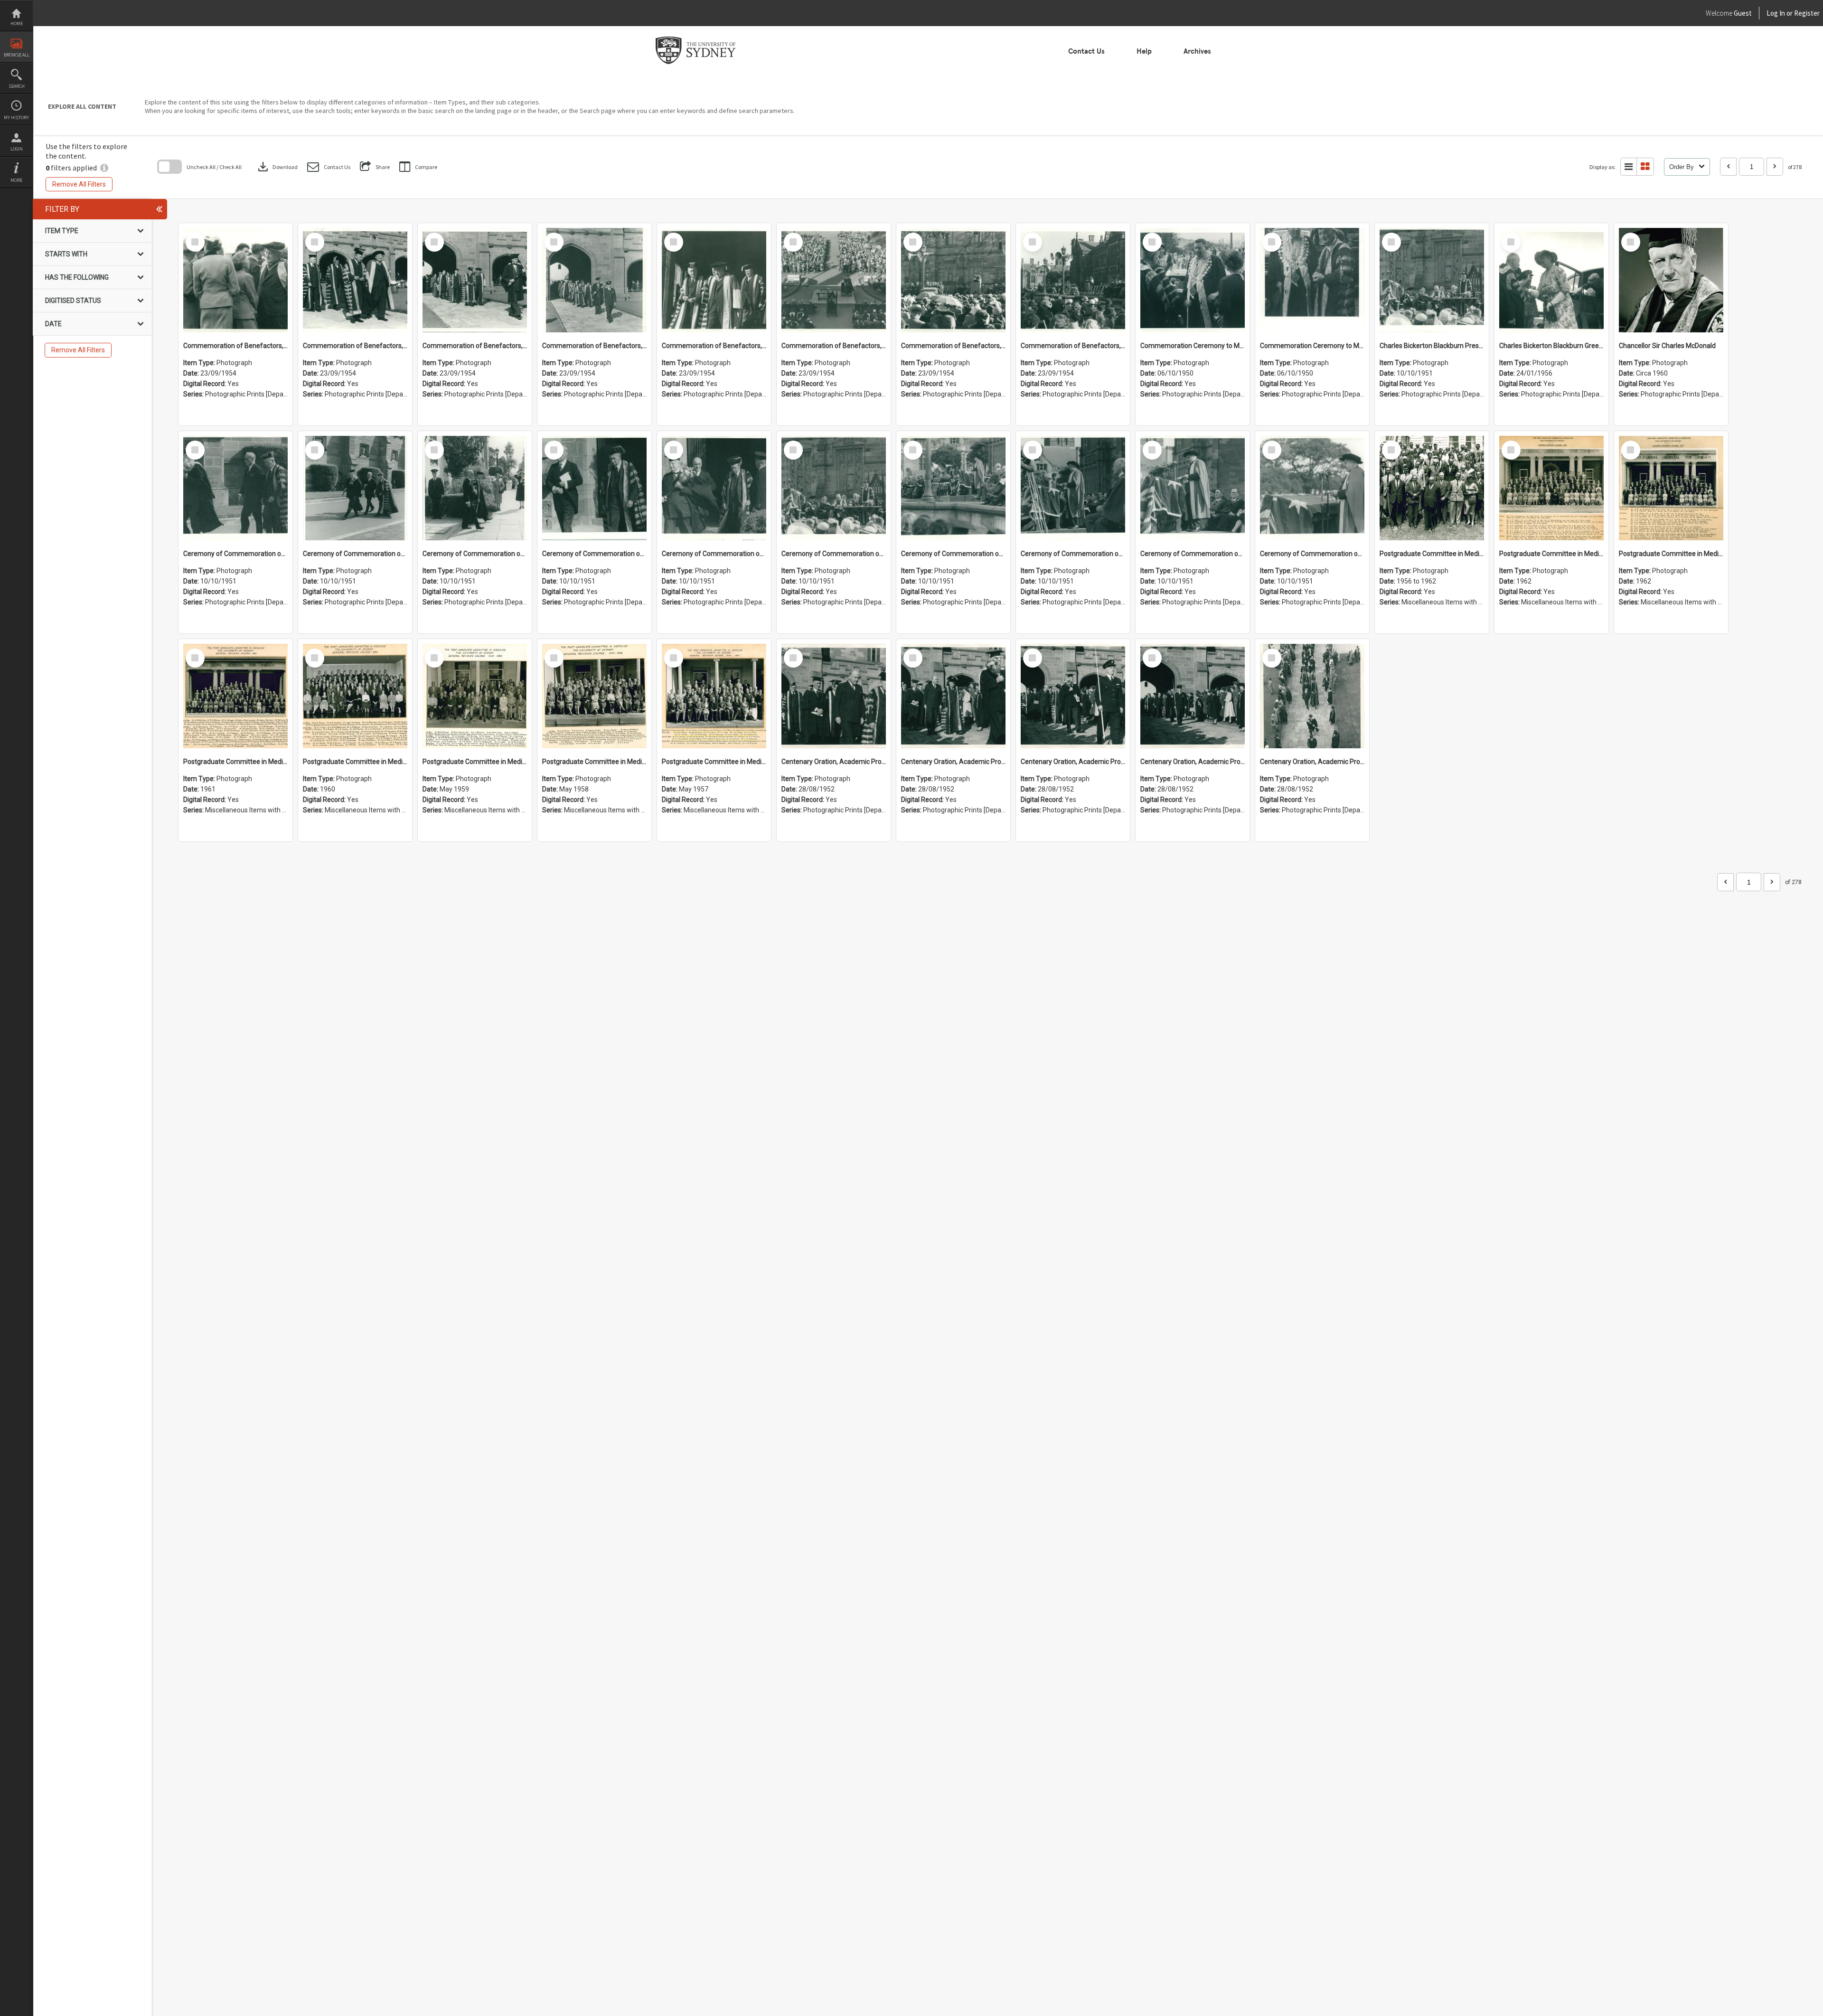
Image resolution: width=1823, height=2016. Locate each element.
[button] (329, 167)
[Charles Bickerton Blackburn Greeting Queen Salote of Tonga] (1551, 280)
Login (17, 149)
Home (17, 24)
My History (16, 118)
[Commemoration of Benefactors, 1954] (235, 280)
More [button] (16, 180)
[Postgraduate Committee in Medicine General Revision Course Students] (1432, 488)
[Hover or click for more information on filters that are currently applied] (104, 168)
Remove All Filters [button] (79, 184)
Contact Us (1086, 51)
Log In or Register (1775, 13)
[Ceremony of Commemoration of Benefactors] (235, 488)
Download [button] (277, 167)
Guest (1743, 13)
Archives (1197, 51)
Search (17, 86)
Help (1144, 51)
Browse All (17, 55)
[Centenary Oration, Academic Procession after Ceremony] (834, 696)
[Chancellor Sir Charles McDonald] (1671, 280)
